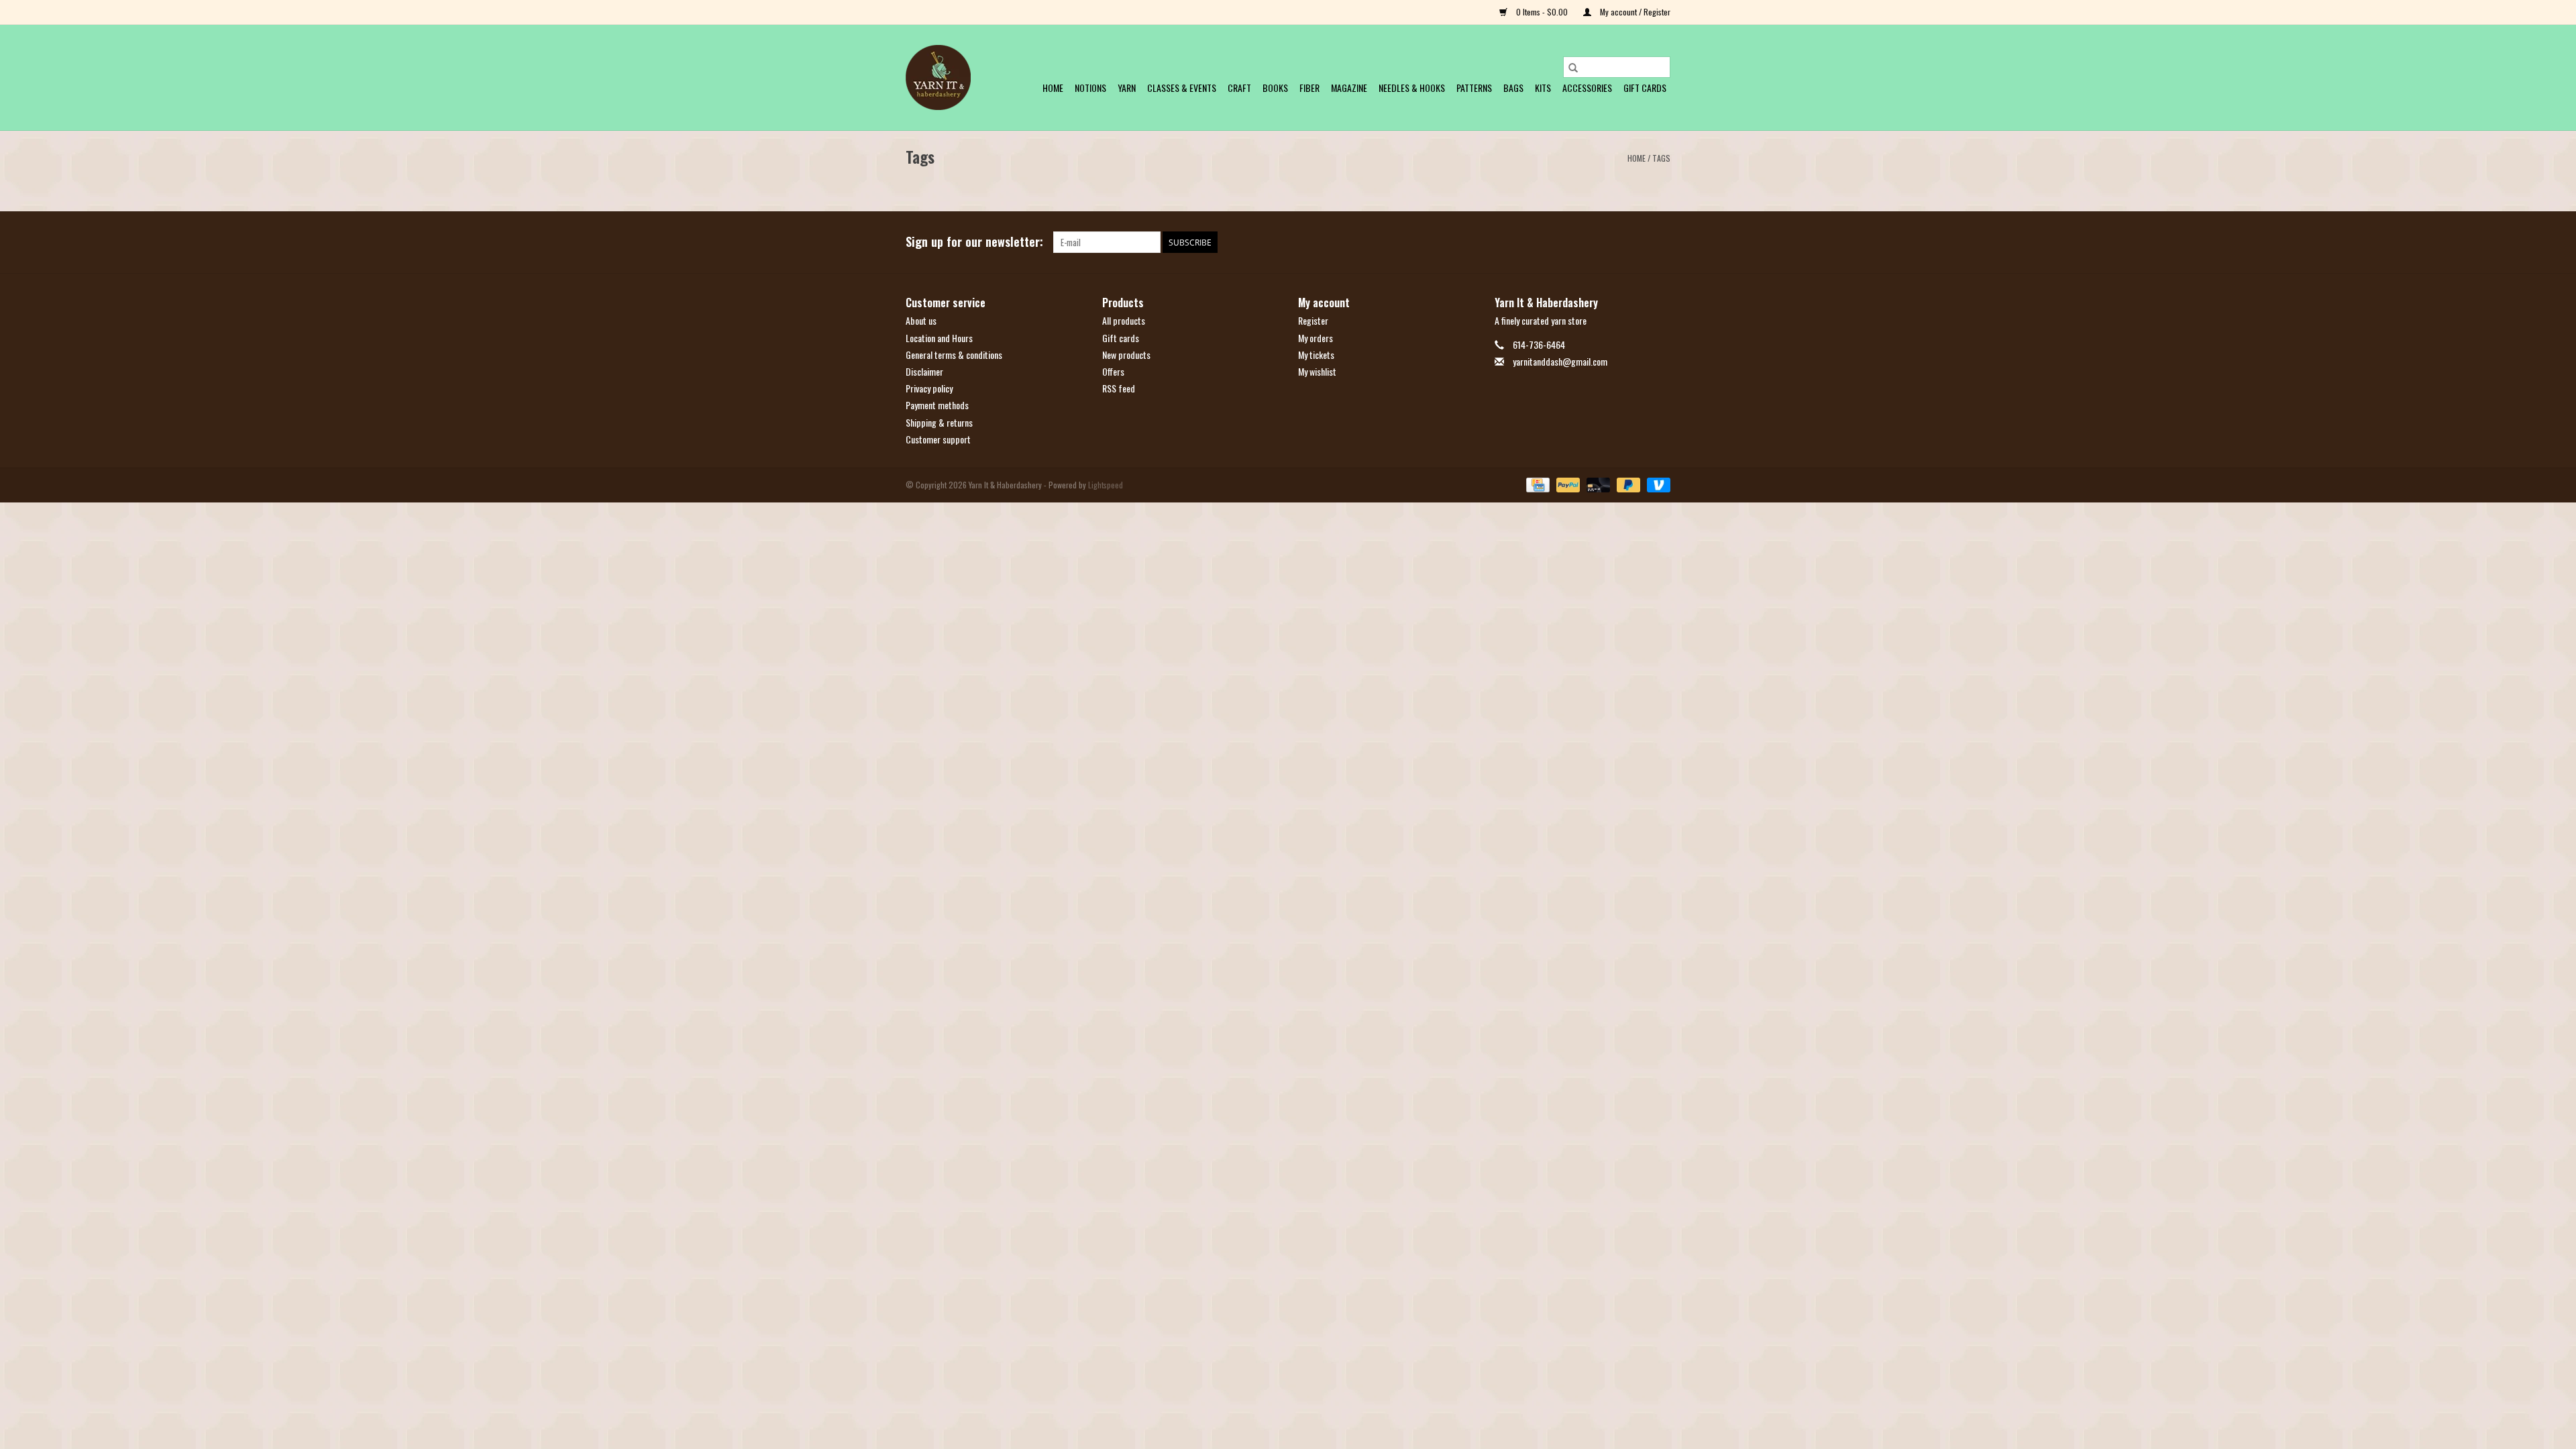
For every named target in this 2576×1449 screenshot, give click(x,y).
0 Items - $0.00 (1542, 12)
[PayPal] (1567, 483)
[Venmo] (1656, 483)
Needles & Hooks (1412, 88)
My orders (1316, 338)
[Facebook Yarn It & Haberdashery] (1636, 242)
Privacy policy (929, 388)
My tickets (1316, 355)
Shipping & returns (939, 422)
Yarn (1127, 88)
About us (921, 320)
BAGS (1513, 88)
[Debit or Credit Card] (1597, 483)
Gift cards (1645, 88)
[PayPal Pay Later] (1627, 483)
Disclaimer (924, 371)
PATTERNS (1474, 88)
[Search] (1573, 67)
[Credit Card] (1536, 483)
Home (1053, 88)
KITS (1543, 88)
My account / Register (1634, 12)
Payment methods (937, 405)
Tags (1661, 158)
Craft (1239, 88)
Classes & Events (1182, 88)
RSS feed (1119, 388)
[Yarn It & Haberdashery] (938, 77)
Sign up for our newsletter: (974, 242)
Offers (1113, 371)
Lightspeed (1106, 485)
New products (1126, 355)
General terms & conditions (954, 355)
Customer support (938, 439)
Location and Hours (939, 338)
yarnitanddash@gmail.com (1560, 361)
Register (1313, 320)
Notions (1090, 88)
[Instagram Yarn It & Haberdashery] (1660, 242)
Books (1275, 88)
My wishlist (1317, 371)
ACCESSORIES (1587, 88)
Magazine (1349, 88)
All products (1124, 320)
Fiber (1309, 88)
